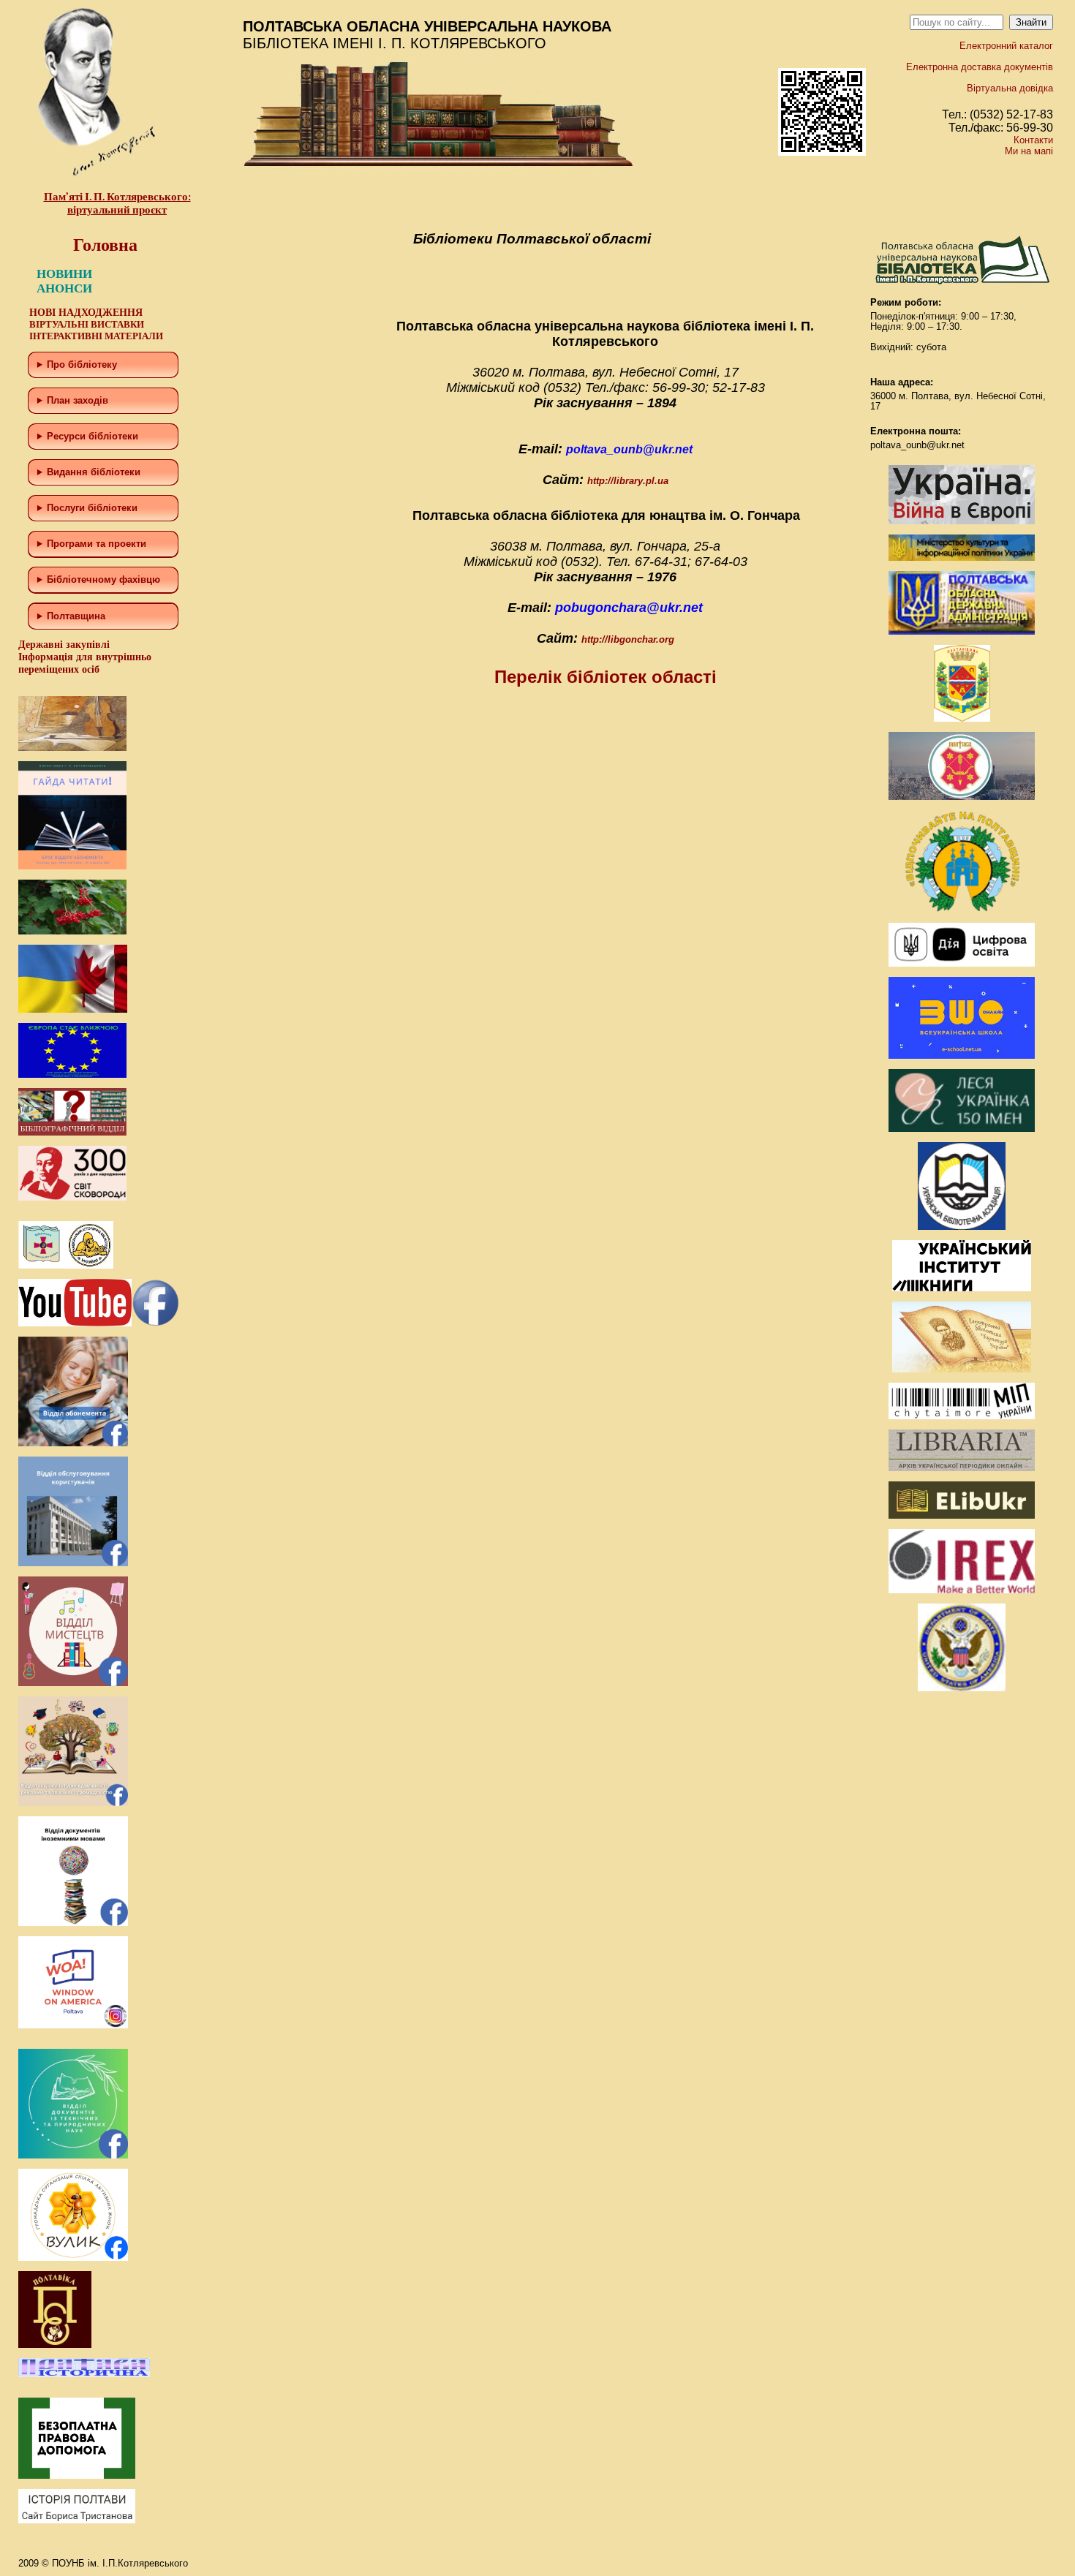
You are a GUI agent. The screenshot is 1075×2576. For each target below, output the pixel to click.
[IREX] (962, 1590)
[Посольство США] (962, 1688)
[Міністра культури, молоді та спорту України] (962, 558)
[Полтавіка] (55, 2345)
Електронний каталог (1006, 46)
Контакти (1033, 140)
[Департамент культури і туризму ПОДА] (962, 718)
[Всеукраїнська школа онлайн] (962, 1055)
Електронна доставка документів (980, 67)
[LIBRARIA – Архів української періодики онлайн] (962, 1468)
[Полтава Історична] (84, 2374)
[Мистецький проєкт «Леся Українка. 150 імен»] (962, 1129)
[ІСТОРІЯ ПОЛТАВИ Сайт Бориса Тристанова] (77, 2520)
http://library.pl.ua (628, 481)
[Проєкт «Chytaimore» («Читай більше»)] (962, 1416)
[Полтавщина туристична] (962, 909)
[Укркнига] (962, 1288)
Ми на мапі (1029, 151)
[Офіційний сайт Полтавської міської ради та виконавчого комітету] (962, 797)
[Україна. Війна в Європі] (962, 521)
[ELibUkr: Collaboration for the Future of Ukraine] (962, 1515)
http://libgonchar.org (628, 639)
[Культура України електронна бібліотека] (962, 1369)
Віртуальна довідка (1010, 88)
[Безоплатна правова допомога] (77, 2475)
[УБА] (962, 1227)
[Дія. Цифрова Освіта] (962, 963)
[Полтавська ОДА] (962, 631)
